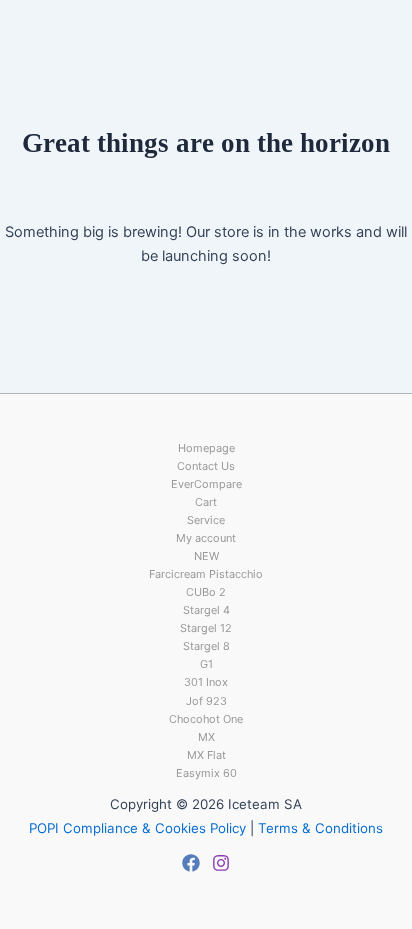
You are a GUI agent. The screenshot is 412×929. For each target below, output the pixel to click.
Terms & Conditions (320, 828)
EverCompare (206, 484)
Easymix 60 (206, 773)
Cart (206, 502)
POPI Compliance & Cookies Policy (137, 828)
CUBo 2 (206, 592)
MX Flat (206, 755)
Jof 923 (206, 701)
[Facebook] (191, 863)
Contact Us (206, 466)
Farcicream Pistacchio (206, 574)
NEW (206, 556)
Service (206, 520)
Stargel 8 (206, 646)
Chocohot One (206, 719)
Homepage (206, 448)
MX (206, 737)
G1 (206, 664)
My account (206, 538)
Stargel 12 (206, 628)
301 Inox (206, 682)
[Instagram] (221, 863)
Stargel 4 (206, 610)
